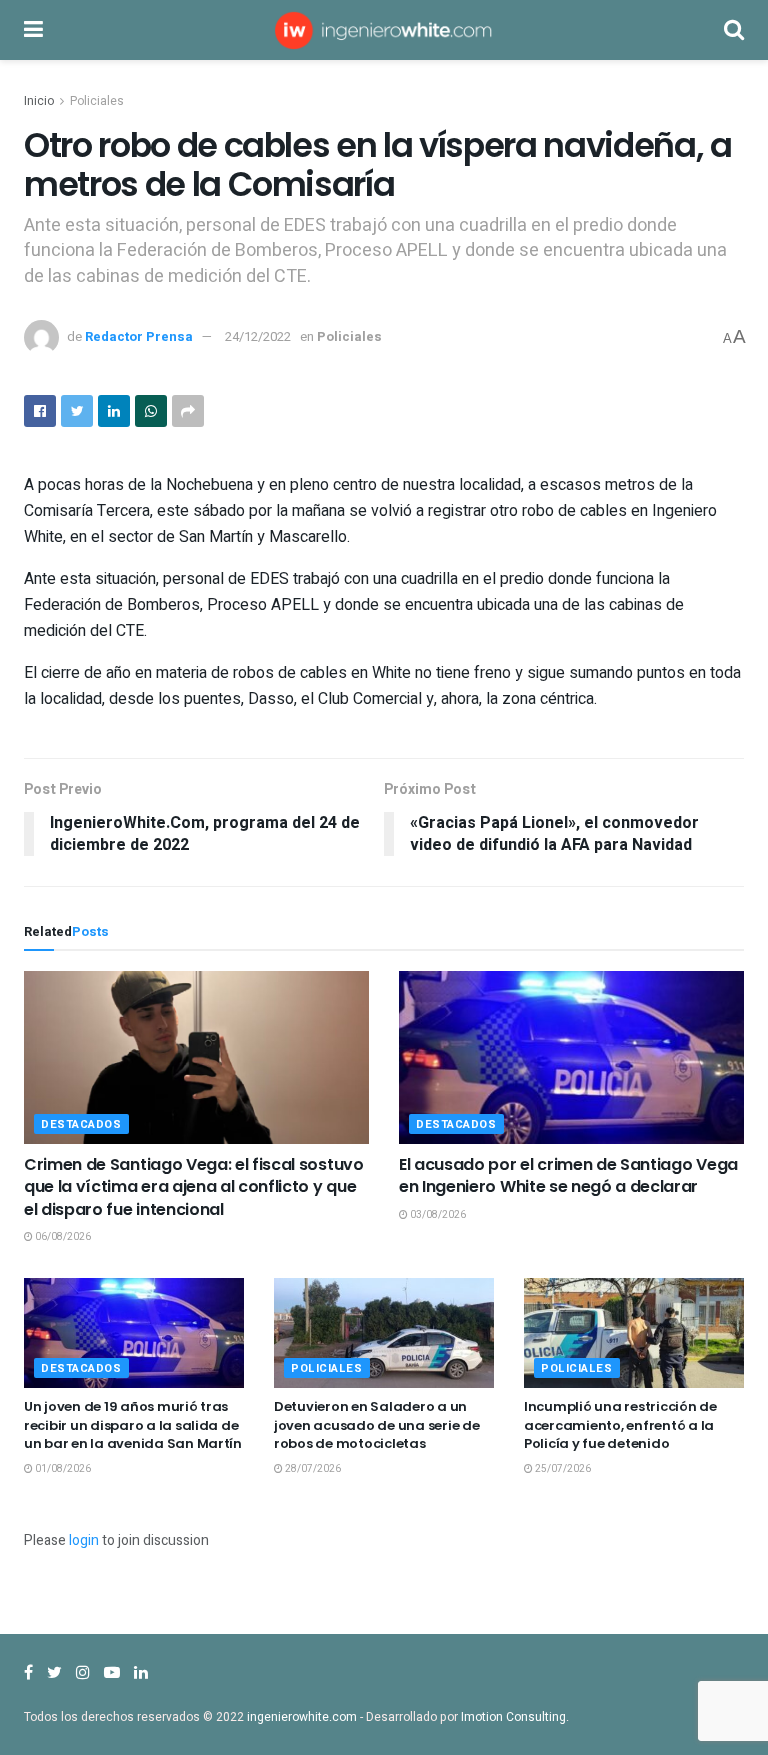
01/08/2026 (62, 1469)
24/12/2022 (258, 336)
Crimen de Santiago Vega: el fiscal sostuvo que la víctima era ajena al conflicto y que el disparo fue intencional (194, 1187)
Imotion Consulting (513, 1717)
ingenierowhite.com (302, 1717)
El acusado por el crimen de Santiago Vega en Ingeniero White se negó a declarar (568, 1175)
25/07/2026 (562, 1469)
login (84, 1540)
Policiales (97, 101)
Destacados (81, 1124)
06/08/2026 (62, 1237)
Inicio (39, 101)
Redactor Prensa (139, 336)
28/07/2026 (312, 1469)
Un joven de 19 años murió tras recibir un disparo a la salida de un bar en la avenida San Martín (133, 1424)
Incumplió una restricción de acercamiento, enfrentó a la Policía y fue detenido (620, 1424)
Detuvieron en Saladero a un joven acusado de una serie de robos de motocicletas (376, 1424)
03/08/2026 (437, 1215)
